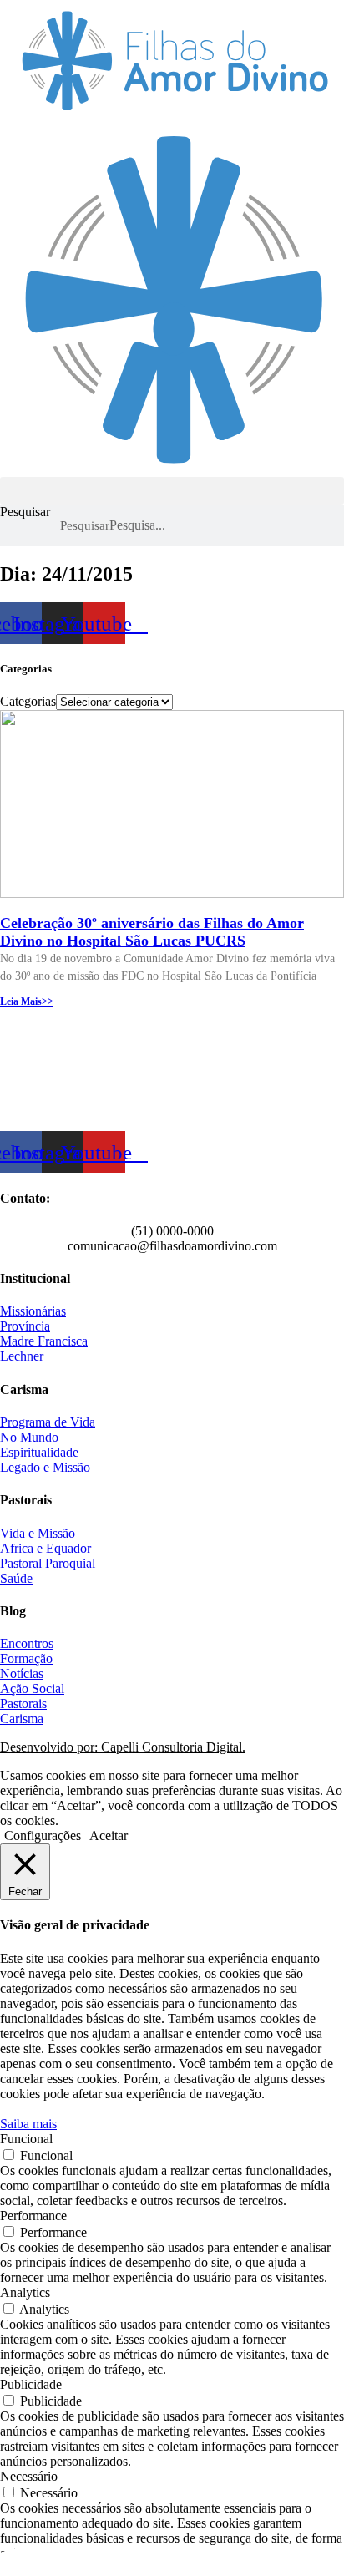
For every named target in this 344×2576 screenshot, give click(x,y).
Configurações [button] (43, 1836)
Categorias (28, 701)
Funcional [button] (26, 2139)
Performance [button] (33, 2216)
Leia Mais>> (27, 1001)
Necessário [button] (29, 2476)
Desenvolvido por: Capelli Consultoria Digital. (123, 1747)
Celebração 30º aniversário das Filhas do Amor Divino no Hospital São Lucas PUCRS (152, 932)
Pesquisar (25, 512)
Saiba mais (28, 2124)
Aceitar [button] (109, 1836)
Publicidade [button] (31, 2384)
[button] (172, 491)
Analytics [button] (25, 2292)
